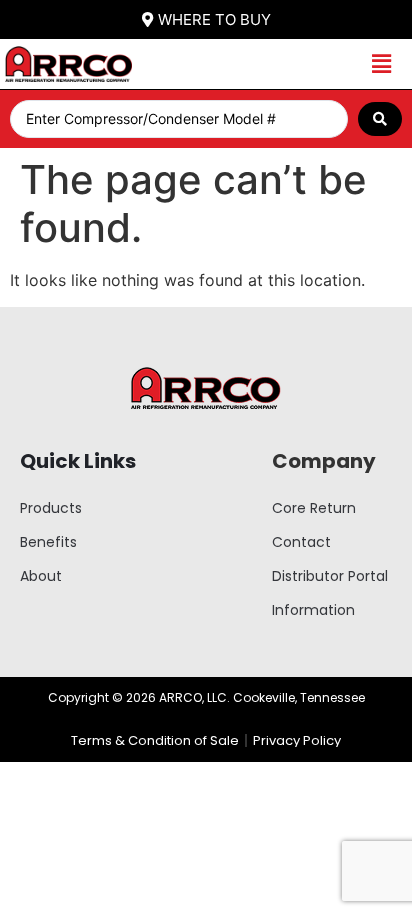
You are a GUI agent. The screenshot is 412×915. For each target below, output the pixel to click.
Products (51, 508)
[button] (381, 64)
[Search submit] (380, 119)
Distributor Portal (330, 576)
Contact (301, 542)
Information (313, 610)
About (41, 576)
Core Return (314, 508)
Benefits (48, 542)
